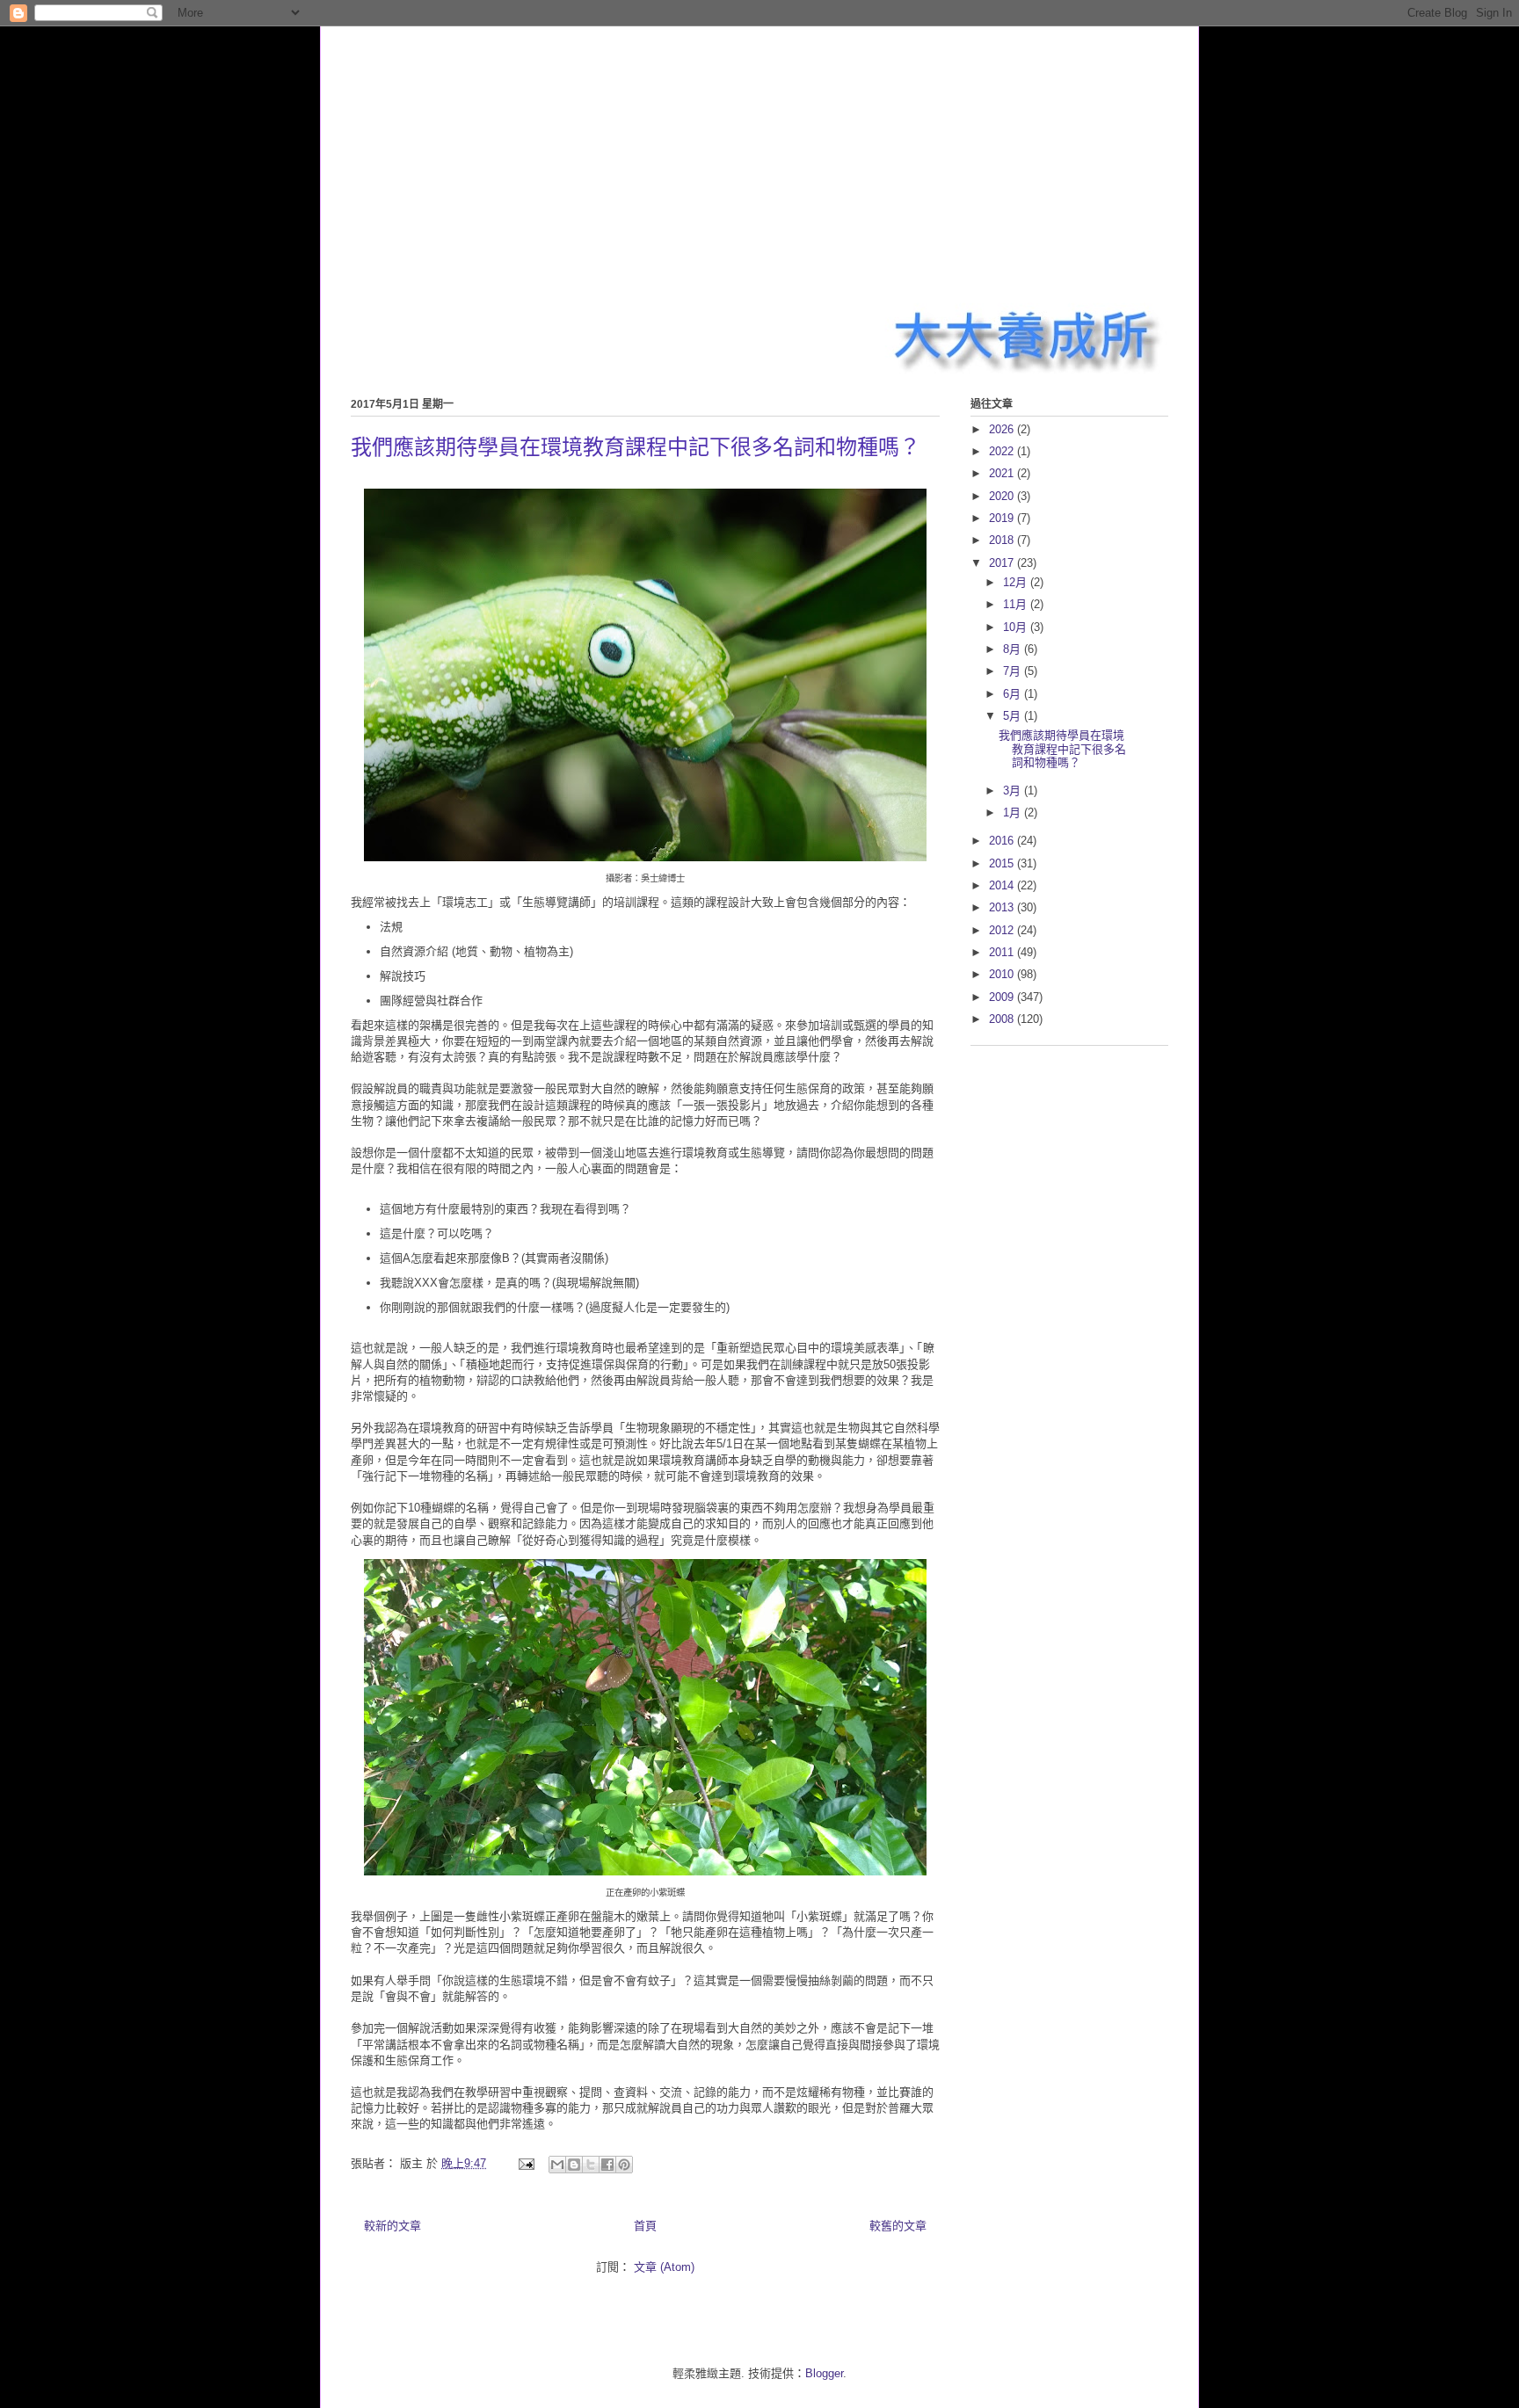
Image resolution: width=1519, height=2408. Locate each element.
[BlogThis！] (574, 2165)
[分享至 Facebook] (607, 2165)
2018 (1003, 540)
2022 (1003, 451)
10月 (1017, 627)
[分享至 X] (591, 2165)
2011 (1003, 952)
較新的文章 (392, 2226)
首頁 (645, 2226)
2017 (1003, 563)
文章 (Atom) (664, 2267)
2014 (1003, 885)
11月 (1017, 604)
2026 (1003, 429)
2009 (1003, 997)
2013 (1003, 907)
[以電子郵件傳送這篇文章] (557, 2165)
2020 (1003, 496)
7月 (1014, 671)
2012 (1003, 930)
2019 (1003, 518)
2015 (1003, 863)
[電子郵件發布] (525, 2163)
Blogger (824, 2373)
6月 (1014, 694)
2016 (1003, 841)
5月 (1014, 716)
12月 (1017, 582)
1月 (1014, 812)
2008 (1003, 1019)
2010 (1003, 974)
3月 (1014, 791)
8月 (1014, 649)
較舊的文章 (898, 2226)
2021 (1003, 473)
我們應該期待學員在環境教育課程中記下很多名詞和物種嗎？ (636, 447)
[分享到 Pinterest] (624, 2165)
